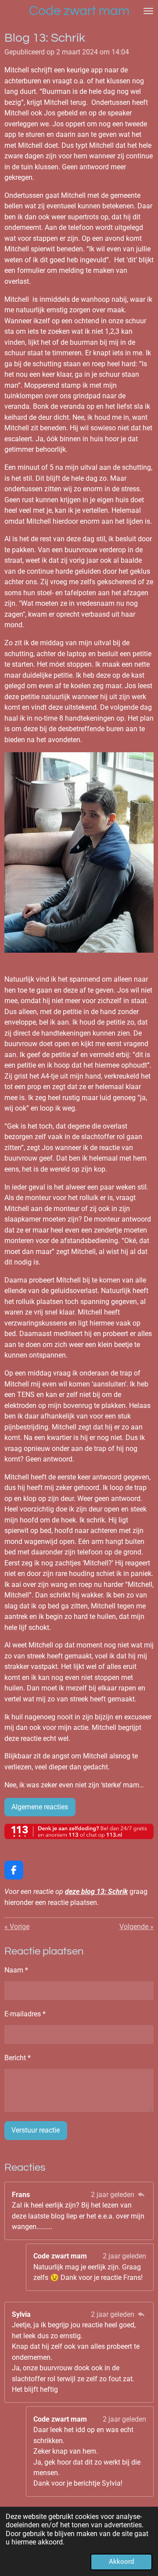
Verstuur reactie (36, 2130)
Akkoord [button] (121, 2562)
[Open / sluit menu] (148, 11)
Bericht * (18, 2058)
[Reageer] (141, 2195)
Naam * (16, 1970)
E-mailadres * (25, 2014)
